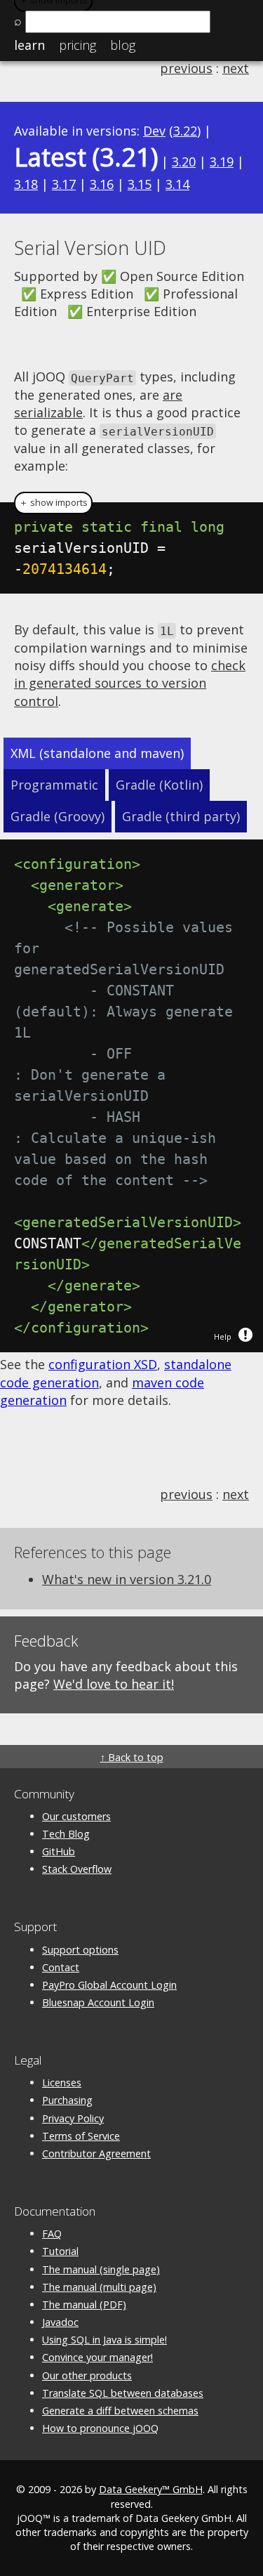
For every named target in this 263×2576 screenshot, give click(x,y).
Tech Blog (66, 1834)
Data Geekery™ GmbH (151, 2489)
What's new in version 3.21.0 (127, 1579)
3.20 (184, 162)
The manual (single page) (101, 2269)
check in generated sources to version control (130, 683)
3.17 (64, 184)
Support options (80, 1950)
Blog (123, 45)
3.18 (26, 184)
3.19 (222, 162)
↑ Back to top (132, 1757)
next (236, 68)
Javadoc (60, 2322)
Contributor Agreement (96, 2153)
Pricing (77, 45)
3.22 (185, 131)
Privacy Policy (73, 2118)
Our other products (87, 2375)
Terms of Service (81, 2136)
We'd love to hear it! (114, 1684)
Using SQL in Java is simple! (104, 2340)
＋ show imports (53, 503)
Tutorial (60, 2251)
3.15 (140, 184)
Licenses (62, 2083)
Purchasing (67, 2100)
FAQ (52, 2234)
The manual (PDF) (84, 2304)
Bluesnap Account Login (98, 2002)
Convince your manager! (97, 2357)
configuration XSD (103, 1364)
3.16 (102, 184)
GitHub (59, 1851)
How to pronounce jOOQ (100, 2428)
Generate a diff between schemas (120, 2411)
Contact (61, 1967)
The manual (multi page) (99, 2287)
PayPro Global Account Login (109, 1985)
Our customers (76, 1816)
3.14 (177, 184)
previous (186, 68)
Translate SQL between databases (123, 2393)
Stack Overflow (77, 1869)
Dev (154, 131)
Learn (29, 45)
